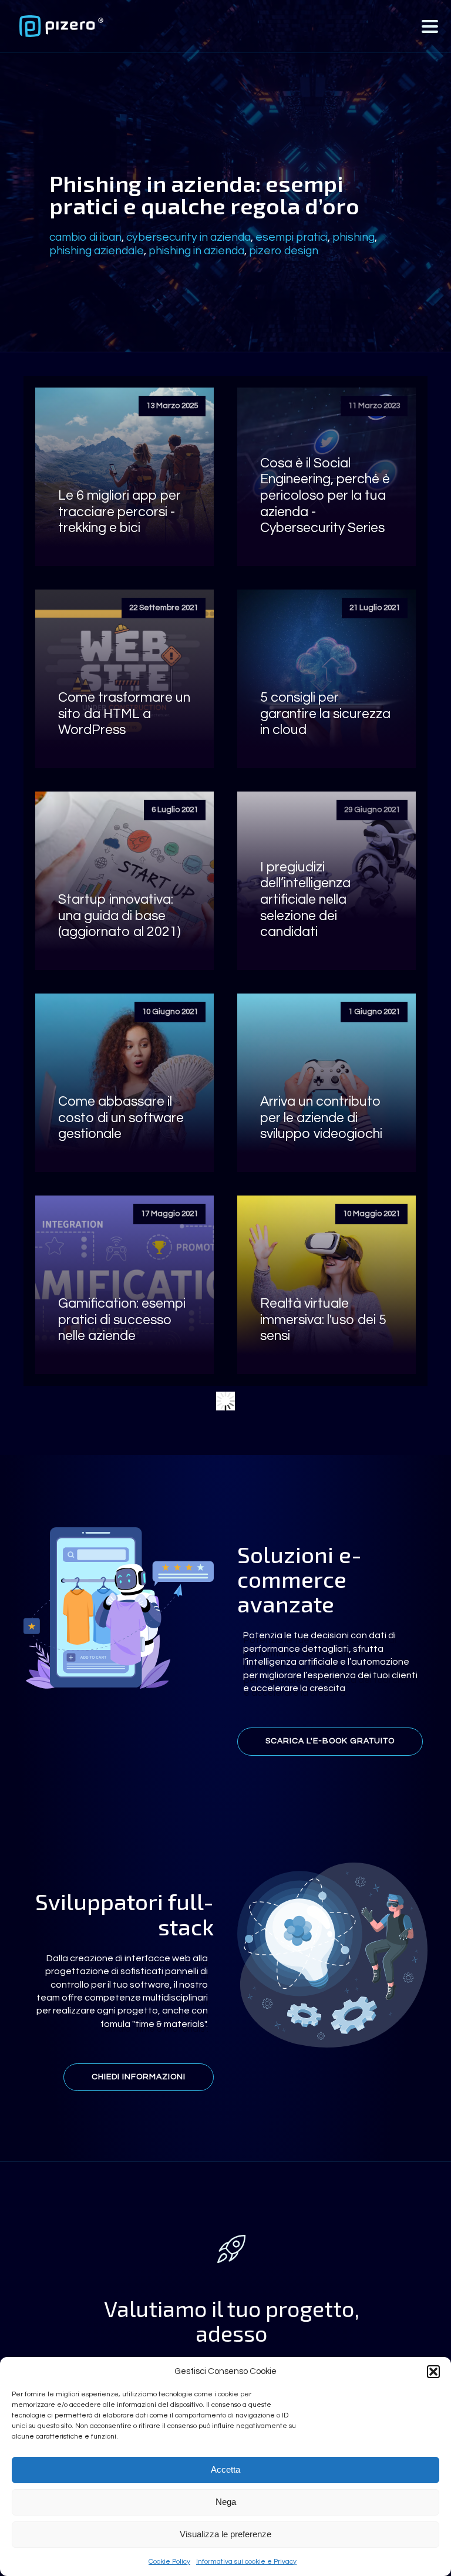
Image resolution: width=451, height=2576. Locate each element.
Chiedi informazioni (139, 2077)
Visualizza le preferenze (225, 2534)
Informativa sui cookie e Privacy (246, 2562)
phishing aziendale (97, 251)
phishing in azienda (196, 251)
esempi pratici (292, 237)
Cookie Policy (169, 2562)
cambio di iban (85, 237)
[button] (433, 2372)
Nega (226, 2502)
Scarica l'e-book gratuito (330, 1741)
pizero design (284, 251)
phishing (354, 237)
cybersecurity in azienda (189, 237)
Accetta (225, 2469)
